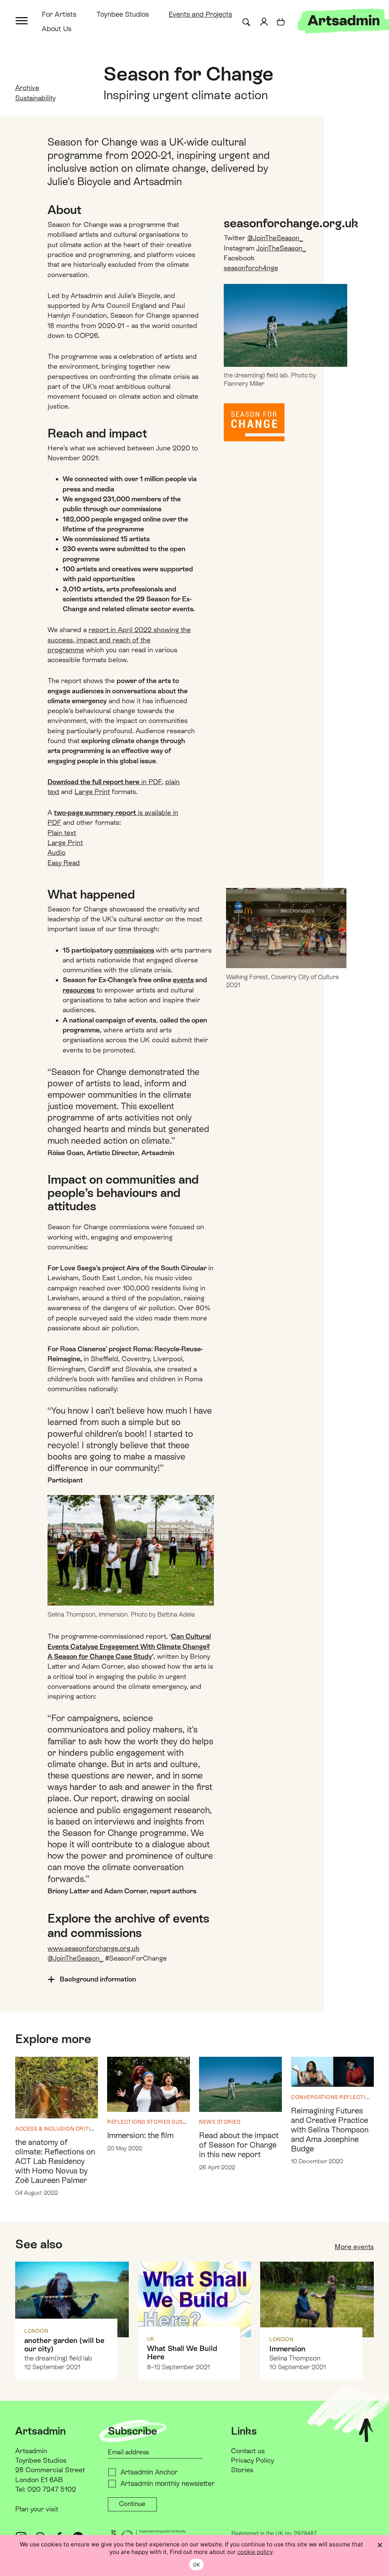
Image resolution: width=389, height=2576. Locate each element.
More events (354, 2247)
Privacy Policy (252, 2460)
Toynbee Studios (123, 14)
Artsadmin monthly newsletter (168, 2483)
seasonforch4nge (251, 268)
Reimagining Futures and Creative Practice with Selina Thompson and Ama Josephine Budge (330, 2130)
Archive (27, 88)
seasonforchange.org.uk (291, 223)
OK (197, 2565)
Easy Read (64, 863)
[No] (380, 2545)
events (183, 980)
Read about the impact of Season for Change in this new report (239, 2145)
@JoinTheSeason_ (275, 238)
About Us (57, 29)
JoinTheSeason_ (281, 248)
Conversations (315, 2097)
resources (79, 990)
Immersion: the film (140, 2135)
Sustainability (35, 98)
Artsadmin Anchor (149, 2472)
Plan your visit (37, 2509)
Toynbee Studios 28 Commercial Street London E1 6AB (50, 2470)
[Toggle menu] (22, 20)
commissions (134, 950)
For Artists (59, 14)
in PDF (105, 782)
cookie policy (255, 2552)
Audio (56, 852)
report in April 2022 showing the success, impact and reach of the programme (119, 640)
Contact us (248, 2451)
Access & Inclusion (45, 2129)
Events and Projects (200, 14)
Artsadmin (31, 2451)
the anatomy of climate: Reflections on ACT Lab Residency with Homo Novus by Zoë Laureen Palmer (55, 2161)
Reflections (126, 2122)
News (207, 2122)
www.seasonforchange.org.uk (93, 1948)
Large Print (92, 792)
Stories (159, 2122)
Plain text (62, 833)
